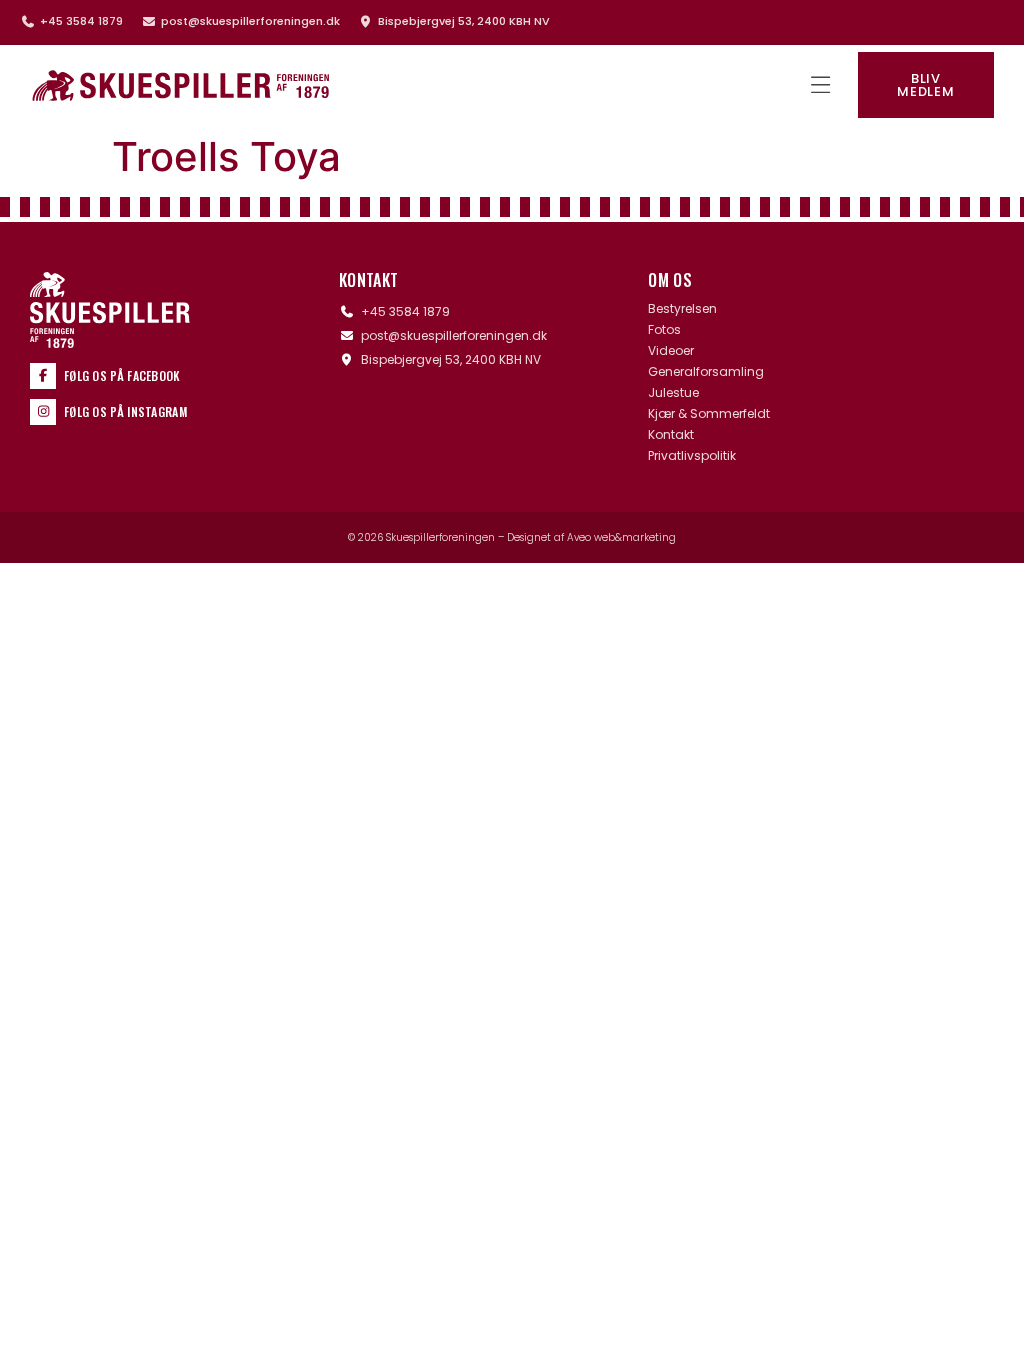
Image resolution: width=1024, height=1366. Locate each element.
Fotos (664, 330)
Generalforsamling (706, 372)
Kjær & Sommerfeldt (709, 414)
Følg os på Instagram (125, 411)
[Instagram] (43, 412)
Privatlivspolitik (692, 456)
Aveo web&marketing (621, 537)
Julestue (673, 393)
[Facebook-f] (43, 376)
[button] (820, 85)
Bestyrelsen (682, 309)
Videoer (671, 351)
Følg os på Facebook (122, 375)
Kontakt (671, 435)
